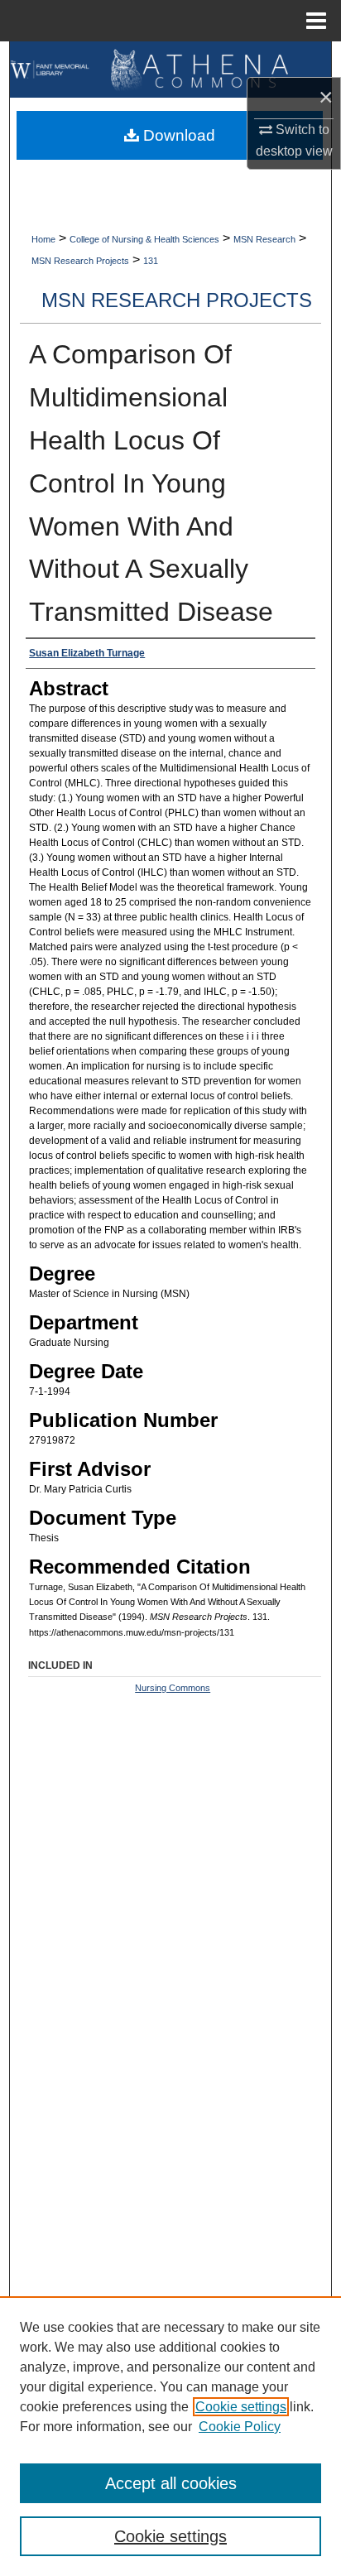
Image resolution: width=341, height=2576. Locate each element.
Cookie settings (241, 2407)
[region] (170, 2436)
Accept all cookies (171, 2483)
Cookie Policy (240, 2427)
